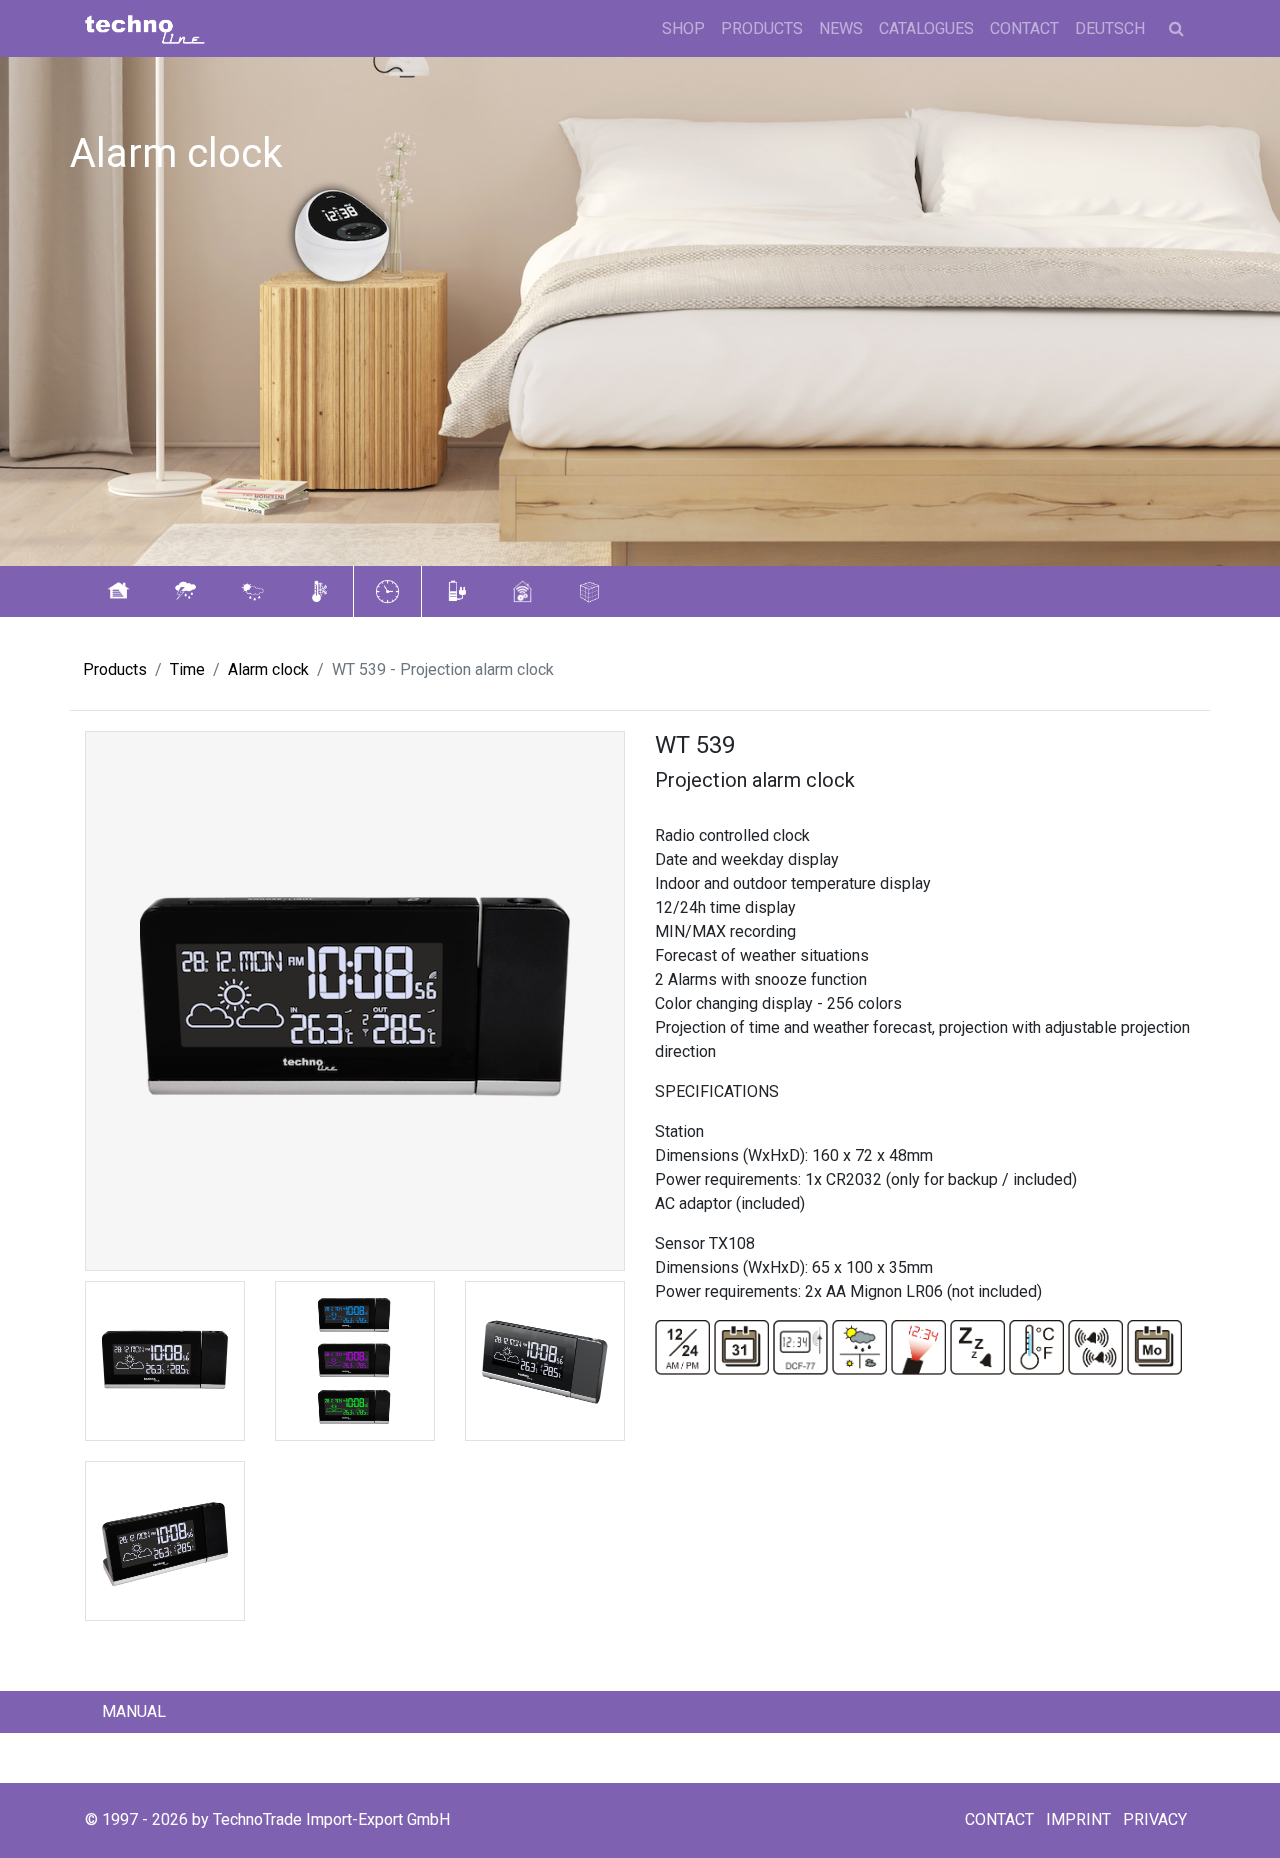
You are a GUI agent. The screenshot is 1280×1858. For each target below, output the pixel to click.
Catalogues (926, 28)
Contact (1024, 28)
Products (762, 28)
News (841, 28)
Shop (683, 28)
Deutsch (1110, 28)
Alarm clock (268, 669)
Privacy (1155, 1819)
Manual (134, 1711)
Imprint (1078, 1819)
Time (187, 669)
